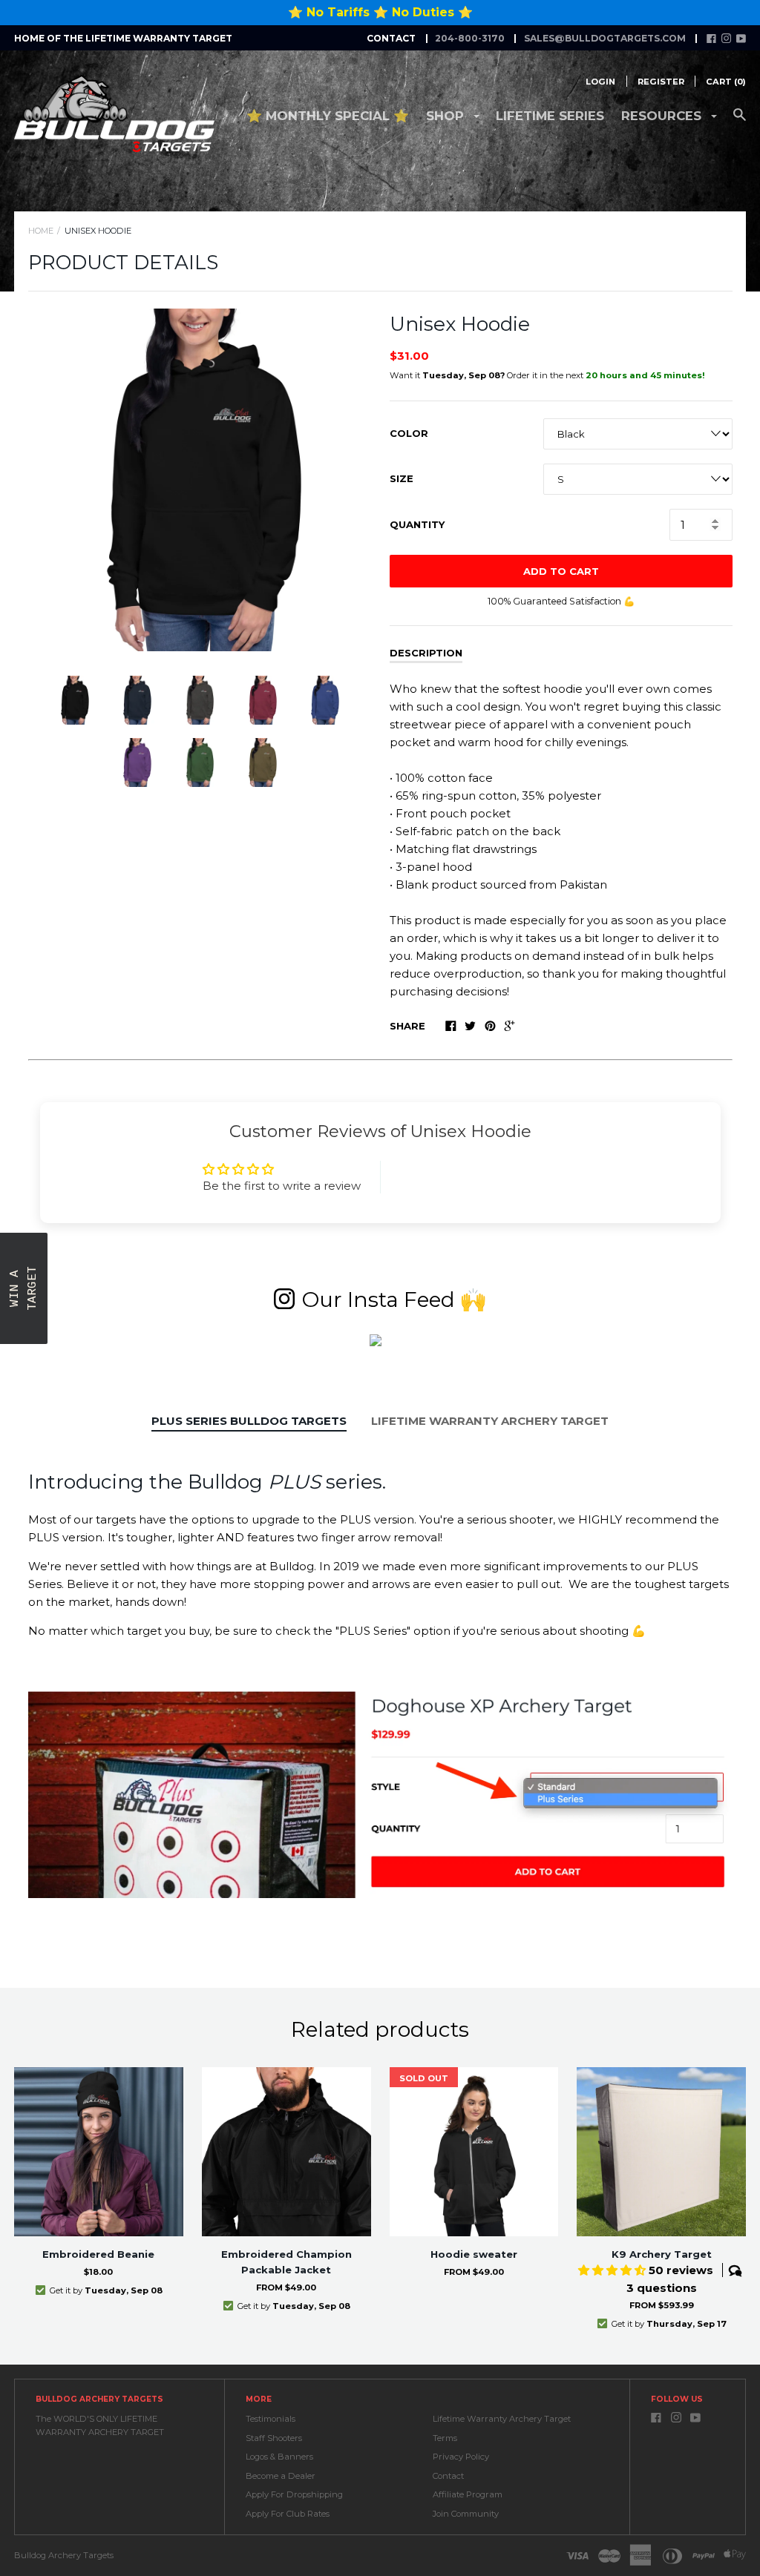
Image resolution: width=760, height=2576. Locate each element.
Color (409, 433)
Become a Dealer (281, 2476)
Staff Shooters (274, 2438)
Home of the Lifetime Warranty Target (123, 38)
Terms (445, 2438)
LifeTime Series (550, 116)
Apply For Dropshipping (294, 2494)
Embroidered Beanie (98, 2254)
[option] (200, 480)
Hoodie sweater (474, 2254)
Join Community (466, 2514)
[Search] (740, 122)
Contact (448, 2476)
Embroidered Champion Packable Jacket (286, 2262)
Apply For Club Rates (288, 2514)
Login (600, 82)
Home (41, 231)
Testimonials (271, 2419)
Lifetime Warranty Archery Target (490, 1421)
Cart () (726, 82)
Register (661, 82)
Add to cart (561, 571)
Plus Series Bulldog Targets (249, 1421)
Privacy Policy (461, 2457)
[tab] (249, 1422)
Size (402, 478)
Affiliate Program (468, 2494)
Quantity (417, 524)
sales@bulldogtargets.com (605, 38)
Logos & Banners (279, 2457)
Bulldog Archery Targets (64, 2555)
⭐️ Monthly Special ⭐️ (328, 116)
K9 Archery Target (662, 2254)
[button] (24, 1288)
